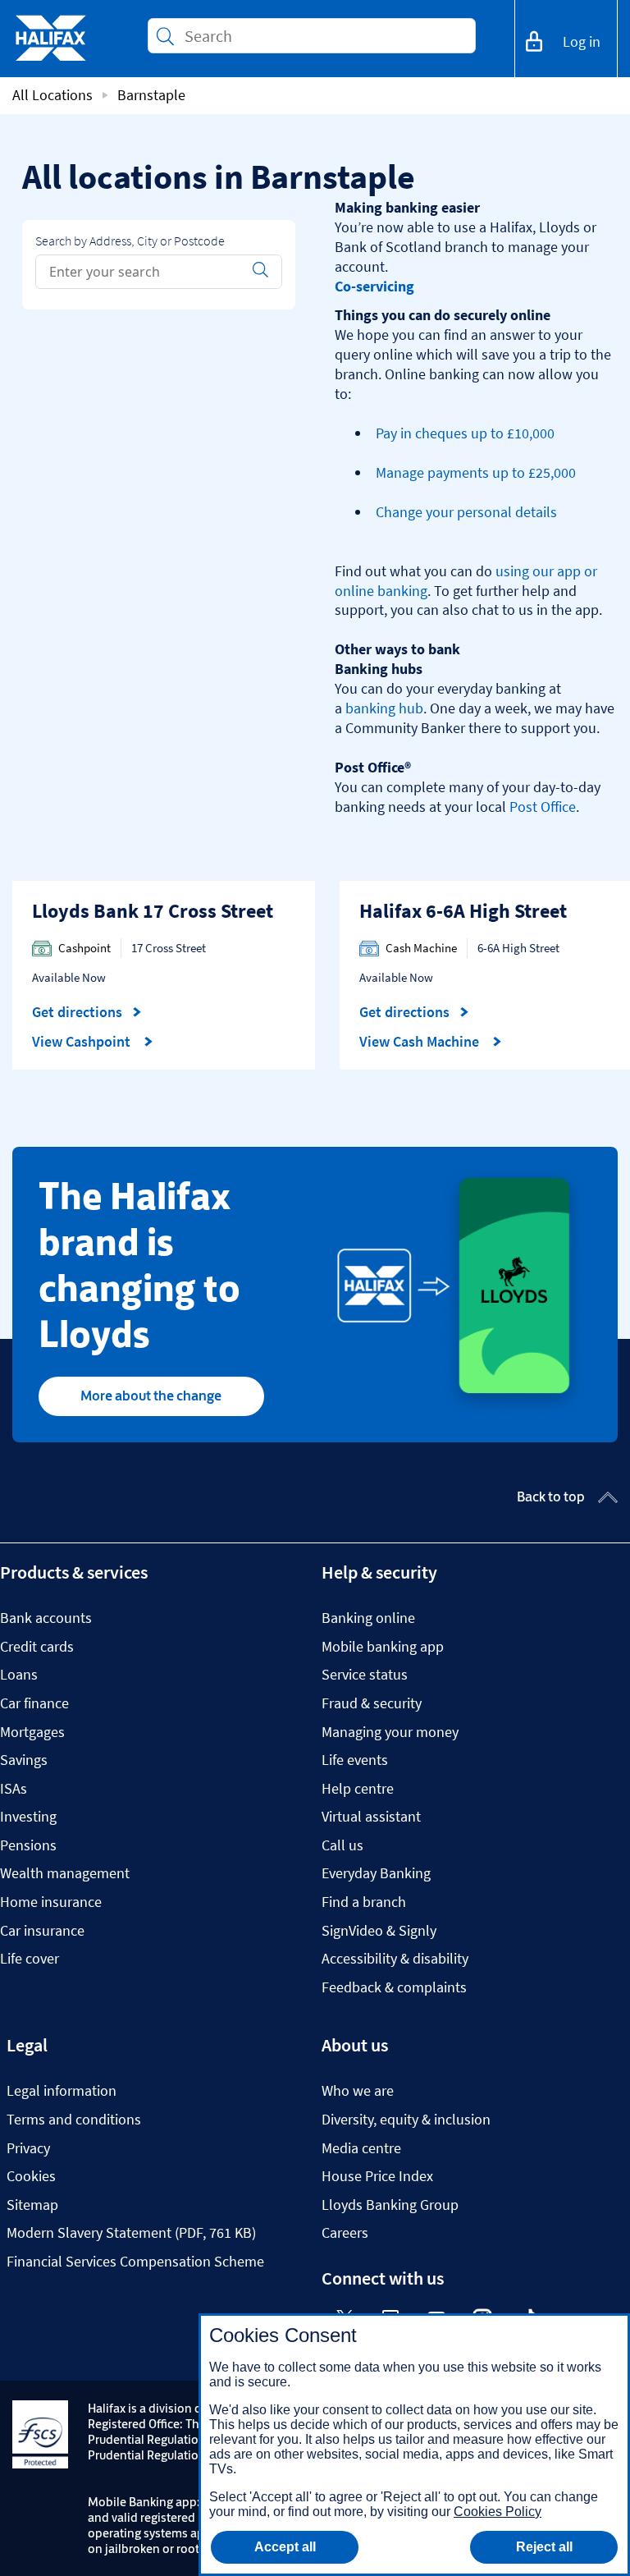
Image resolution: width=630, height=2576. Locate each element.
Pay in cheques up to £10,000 (465, 433)
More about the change (151, 1396)
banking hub (384, 708)
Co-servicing (374, 286)
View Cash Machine (421, 1042)
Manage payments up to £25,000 (476, 472)
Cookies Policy (498, 2512)
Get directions (87, 1012)
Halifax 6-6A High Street (463, 911)
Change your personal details (466, 512)
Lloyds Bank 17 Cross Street (153, 911)
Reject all (544, 2547)
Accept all (285, 2547)
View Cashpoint (83, 1042)
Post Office (543, 807)
